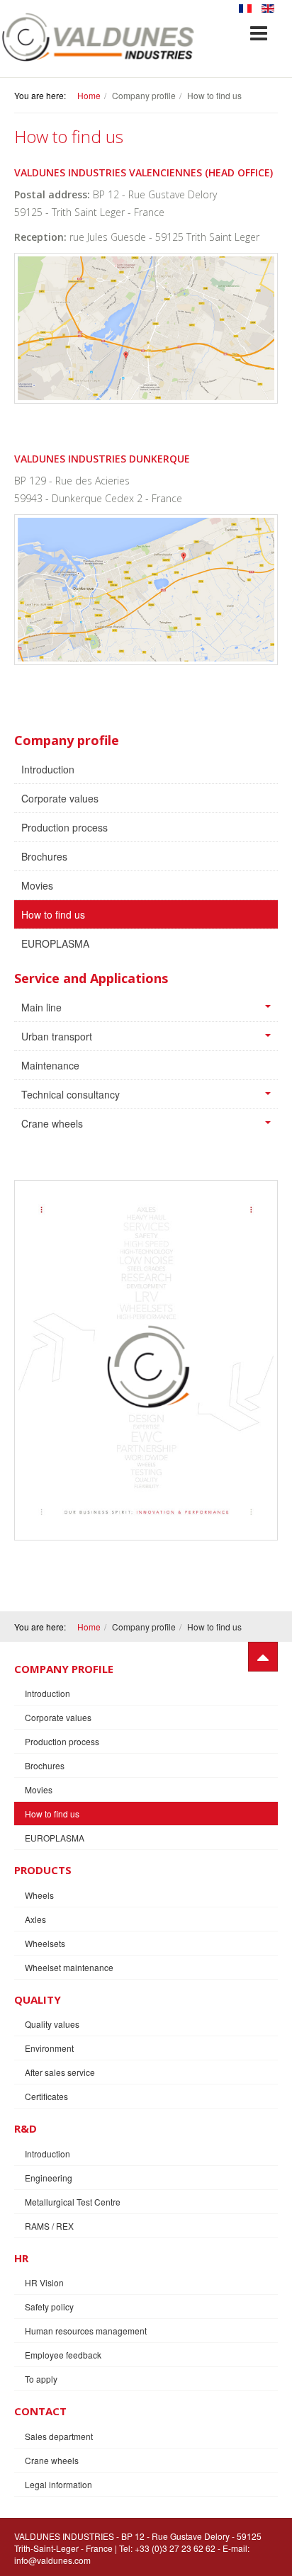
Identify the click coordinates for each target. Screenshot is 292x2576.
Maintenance (50, 1065)
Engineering (49, 2178)
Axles (35, 1919)
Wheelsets (45, 1943)
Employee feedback (63, 2355)
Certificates (46, 2096)
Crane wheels (52, 1123)
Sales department (59, 2436)
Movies (37, 885)
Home (89, 95)
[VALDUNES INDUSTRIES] (99, 37)
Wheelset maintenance (69, 1967)
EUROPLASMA (55, 943)
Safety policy (49, 2307)
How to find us (53, 914)
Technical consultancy (71, 1094)
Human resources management (86, 2331)
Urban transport (57, 1036)
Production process (64, 827)
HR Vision (44, 2282)
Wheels (39, 1895)
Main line (41, 1007)
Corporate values (60, 798)
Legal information (58, 2484)
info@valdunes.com (52, 2560)
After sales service (60, 2072)
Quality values (52, 2024)
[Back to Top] (263, 1657)
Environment (49, 2048)
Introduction (48, 769)
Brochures (44, 856)
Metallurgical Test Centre (73, 2202)
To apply (41, 2379)
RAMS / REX (49, 2226)
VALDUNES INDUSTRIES (64, 2536)
